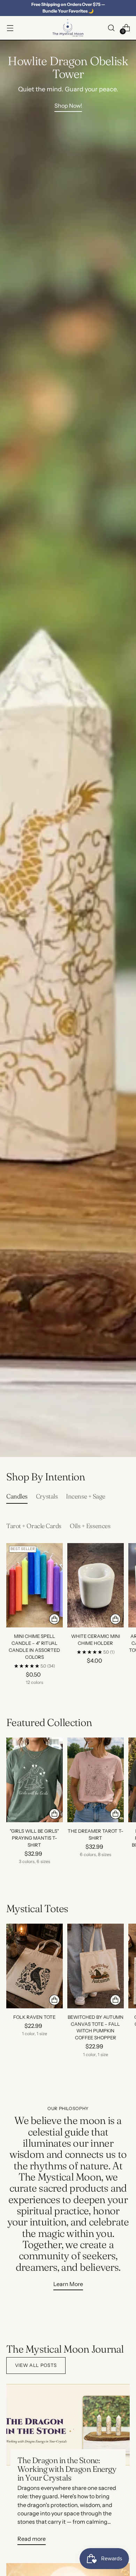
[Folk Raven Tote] (35, 1966)
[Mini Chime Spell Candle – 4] (35, 1585)
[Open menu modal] (10, 28)
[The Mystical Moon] (68, 28)
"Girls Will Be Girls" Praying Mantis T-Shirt (34, 1838)
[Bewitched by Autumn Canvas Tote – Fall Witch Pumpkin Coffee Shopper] (96, 1966)
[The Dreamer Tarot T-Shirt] (96, 1780)
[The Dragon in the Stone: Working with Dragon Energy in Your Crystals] (68, 2425)
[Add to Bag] (115, 1619)
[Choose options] (54, 1619)
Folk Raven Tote (34, 2017)
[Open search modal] (111, 28)
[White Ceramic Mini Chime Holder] (96, 1585)
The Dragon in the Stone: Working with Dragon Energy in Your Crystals (67, 2469)
